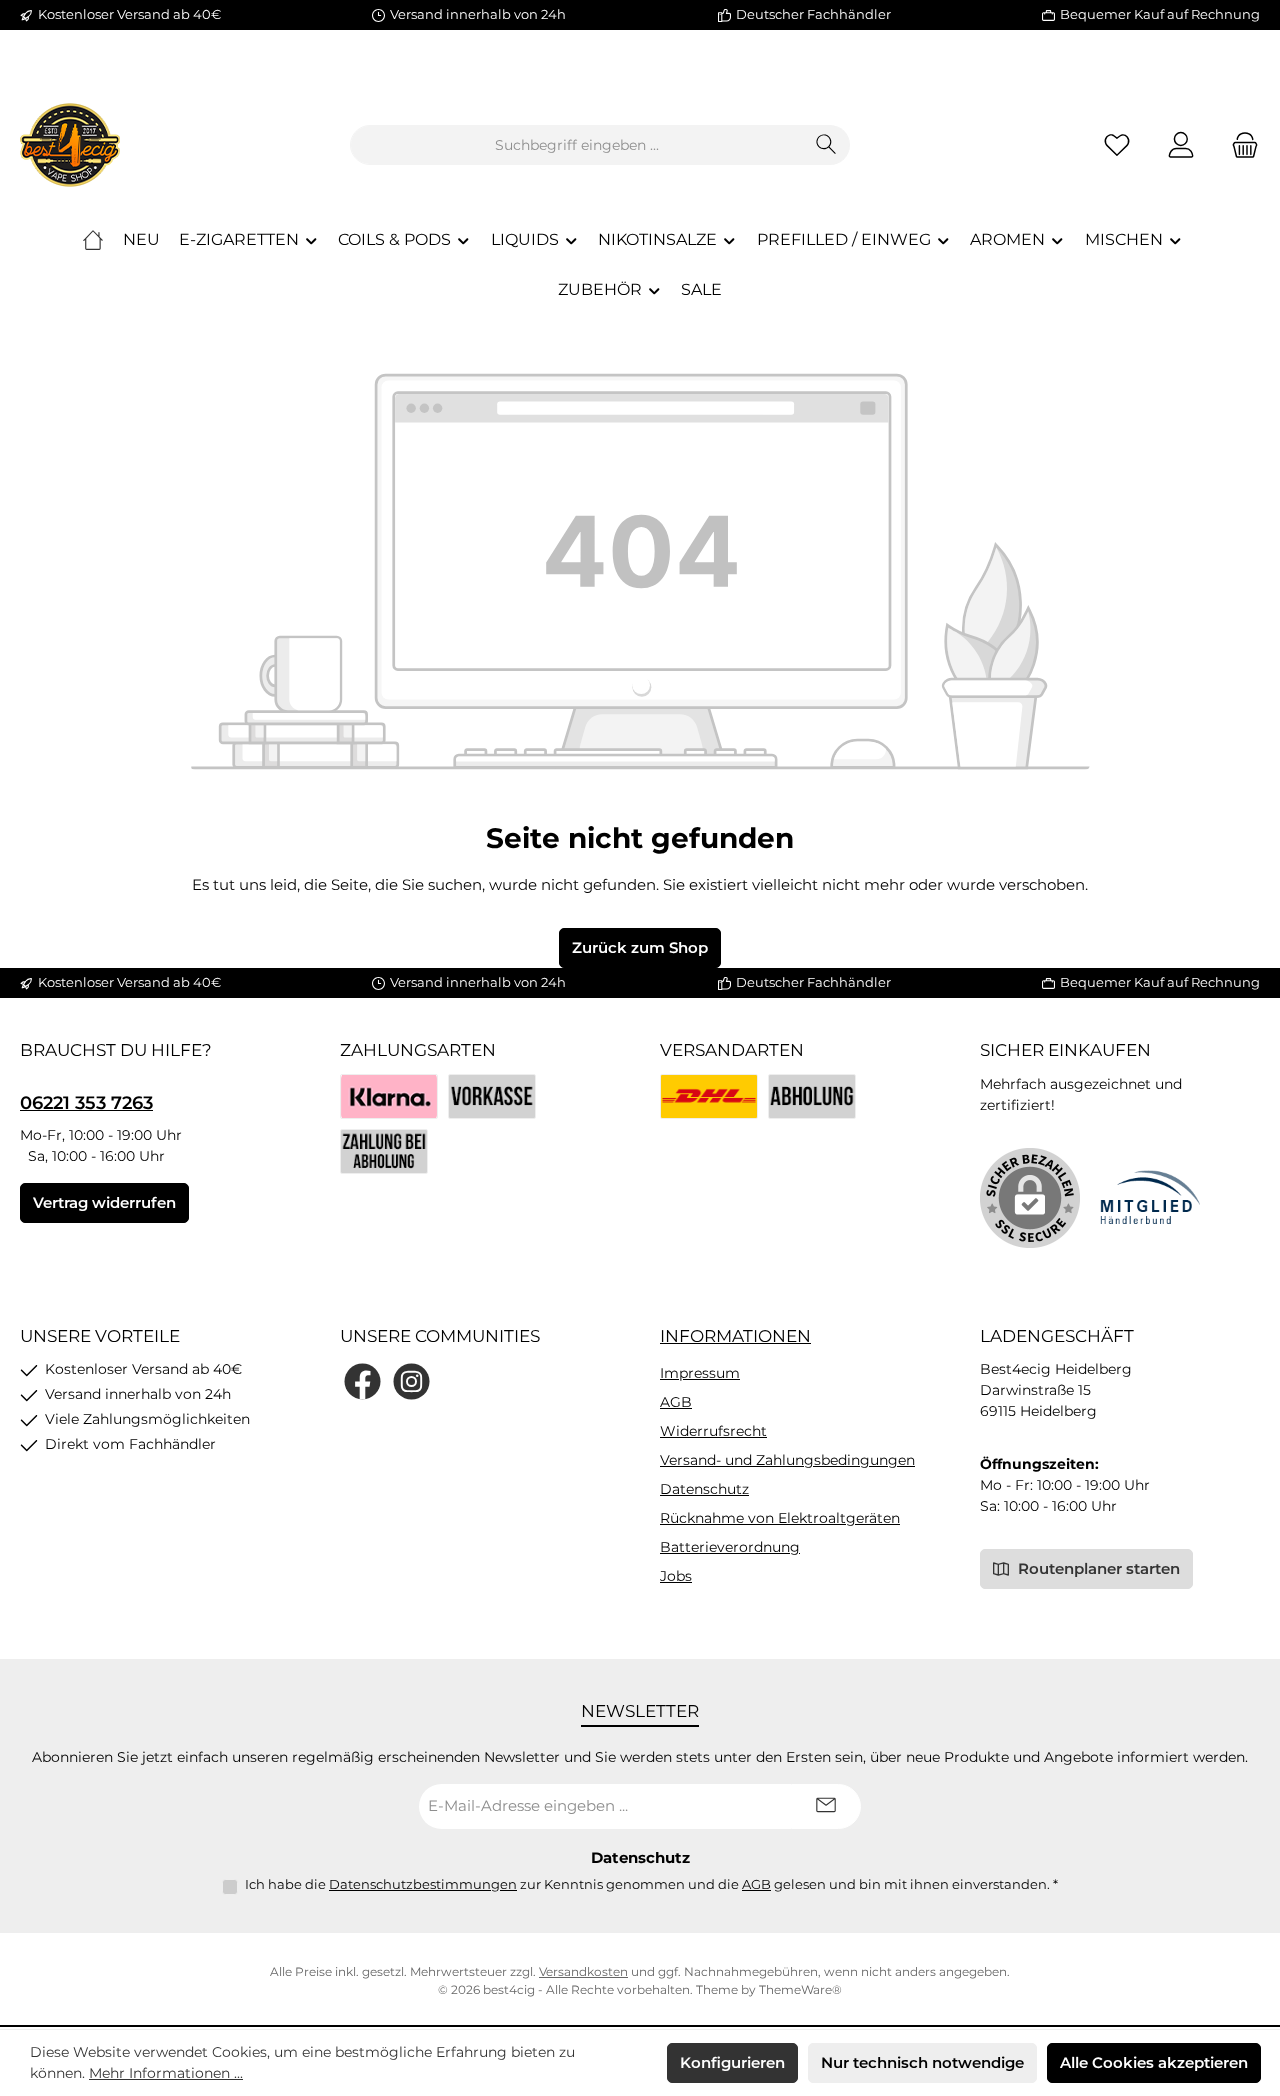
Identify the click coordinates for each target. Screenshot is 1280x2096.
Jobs (676, 1576)
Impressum (700, 1373)
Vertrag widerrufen (104, 1202)
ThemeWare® (800, 1989)
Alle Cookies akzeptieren (1154, 2062)
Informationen (735, 1336)
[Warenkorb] (1239, 145)
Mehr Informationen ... (166, 2073)
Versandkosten (583, 1971)
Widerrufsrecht (713, 1431)
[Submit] (826, 1806)
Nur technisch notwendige (922, 2062)
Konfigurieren (732, 2062)
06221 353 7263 (86, 1103)
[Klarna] (389, 1096)
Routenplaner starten (1097, 1568)
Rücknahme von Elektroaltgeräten (780, 1518)
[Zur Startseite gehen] (70, 145)
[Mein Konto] (1181, 145)
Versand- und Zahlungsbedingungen (787, 1460)
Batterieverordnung (730, 1547)
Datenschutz (704, 1489)
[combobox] (577, 145)
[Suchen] (826, 145)
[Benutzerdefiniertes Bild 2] (812, 1096)
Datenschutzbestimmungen (423, 1884)
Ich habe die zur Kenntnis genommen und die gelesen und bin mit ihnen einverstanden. (651, 1884)
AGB (676, 1402)
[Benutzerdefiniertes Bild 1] (709, 1096)
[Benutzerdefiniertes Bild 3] (384, 1151)
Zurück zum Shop (640, 947)
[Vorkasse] (492, 1096)
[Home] (93, 240)
